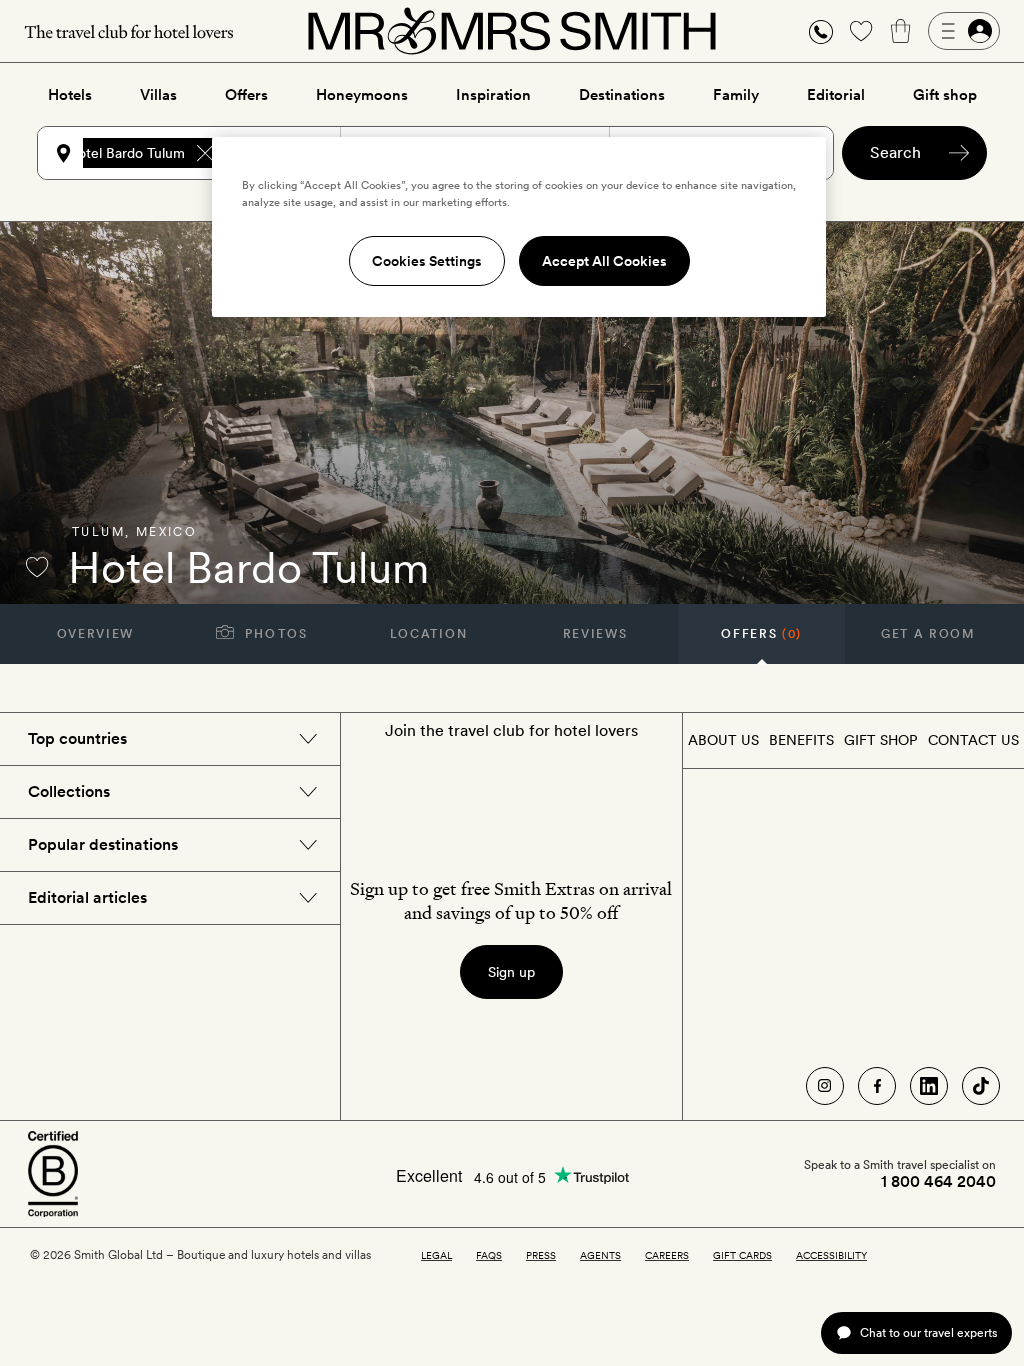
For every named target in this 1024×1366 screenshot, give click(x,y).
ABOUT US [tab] (723, 740)
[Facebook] (877, 1086)
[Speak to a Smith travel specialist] (821, 31)
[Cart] (901, 31)
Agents (600, 1255)
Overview (95, 634)
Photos (274, 634)
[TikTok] (981, 1086)
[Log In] (964, 31)
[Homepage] (512, 31)
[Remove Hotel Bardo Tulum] (205, 153)
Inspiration (493, 95)
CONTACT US (973, 740)
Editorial (836, 95)
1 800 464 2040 (938, 1182)
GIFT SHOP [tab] (880, 740)
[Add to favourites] (37, 567)
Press (541, 1255)
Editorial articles (87, 897)
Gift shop (945, 95)
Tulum (98, 532)
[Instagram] (825, 1086)
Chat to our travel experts (928, 1332)
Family (736, 95)
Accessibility (831, 1255)
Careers (667, 1255)
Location (428, 634)
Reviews (595, 634)
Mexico (166, 532)
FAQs (489, 1255)
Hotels (70, 95)
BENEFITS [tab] (801, 740)
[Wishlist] (861, 31)
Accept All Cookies (604, 261)
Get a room (928, 634)
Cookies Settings (427, 261)
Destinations (622, 95)
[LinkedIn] (929, 1086)
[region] (519, 227)
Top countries (77, 738)
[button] (821, 31)
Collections (69, 791)
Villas (158, 95)
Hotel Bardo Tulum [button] (126, 153)
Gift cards (742, 1255)
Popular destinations (103, 844)
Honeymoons (362, 95)
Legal (436, 1255)
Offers (246, 95)
